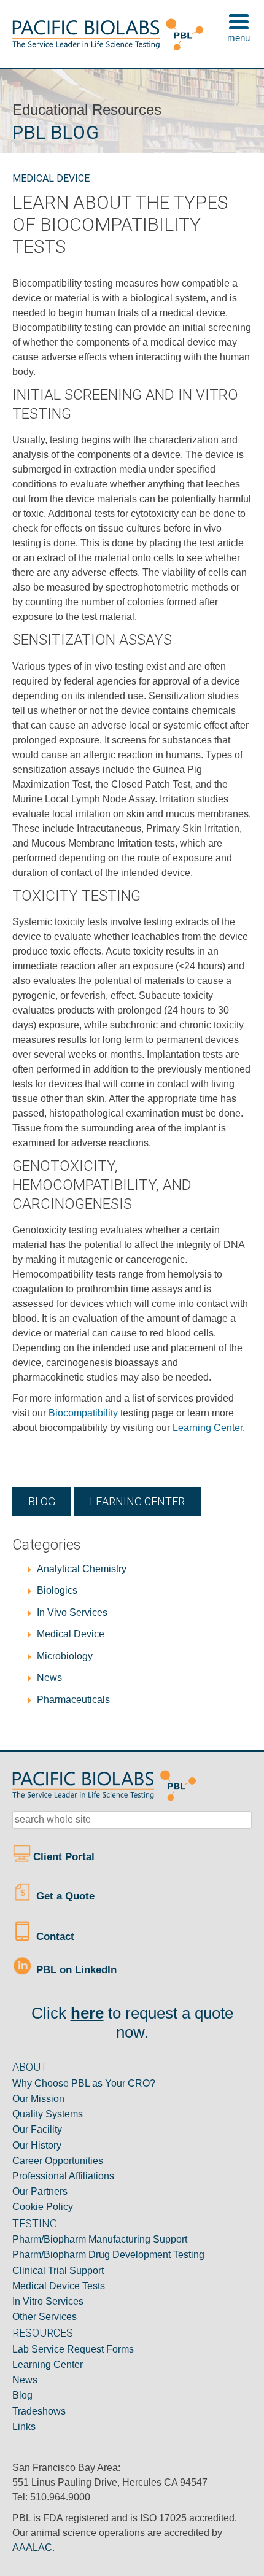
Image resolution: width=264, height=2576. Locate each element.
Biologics (57, 1590)
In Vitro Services (48, 2301)
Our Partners (40, 2191)
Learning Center (208, 1428)
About (30, 2067)
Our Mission (38, 2099)
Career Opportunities (58, 2161)
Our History (37, 2145)
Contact (54, 1937)
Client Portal (65, 1857)
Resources (43, 2333)
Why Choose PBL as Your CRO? (84, 2083)
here (87, 2013)
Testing (35, 2223)
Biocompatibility (83, 1413)
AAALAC (32, 2547)
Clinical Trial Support (58, 2271)
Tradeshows (39, 2411)
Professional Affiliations (63, 2176)
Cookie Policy (43, 2207)
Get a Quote (64, 1896)
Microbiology (65, 1656)
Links (24, 2427)
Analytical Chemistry (82, 1569)
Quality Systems (48, 2114)
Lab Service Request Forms (73, 2349)
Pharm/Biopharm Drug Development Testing (108, 2255)
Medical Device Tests (59, 2286)
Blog (42, 1501)
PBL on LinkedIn (75, 1970)
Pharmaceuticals (73, 1700)
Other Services (45, 2317)
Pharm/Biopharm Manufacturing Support (100, 2239)
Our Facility (37, 2129)
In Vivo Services (72, 1612)
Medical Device (51, 178)
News (49, 1678)
